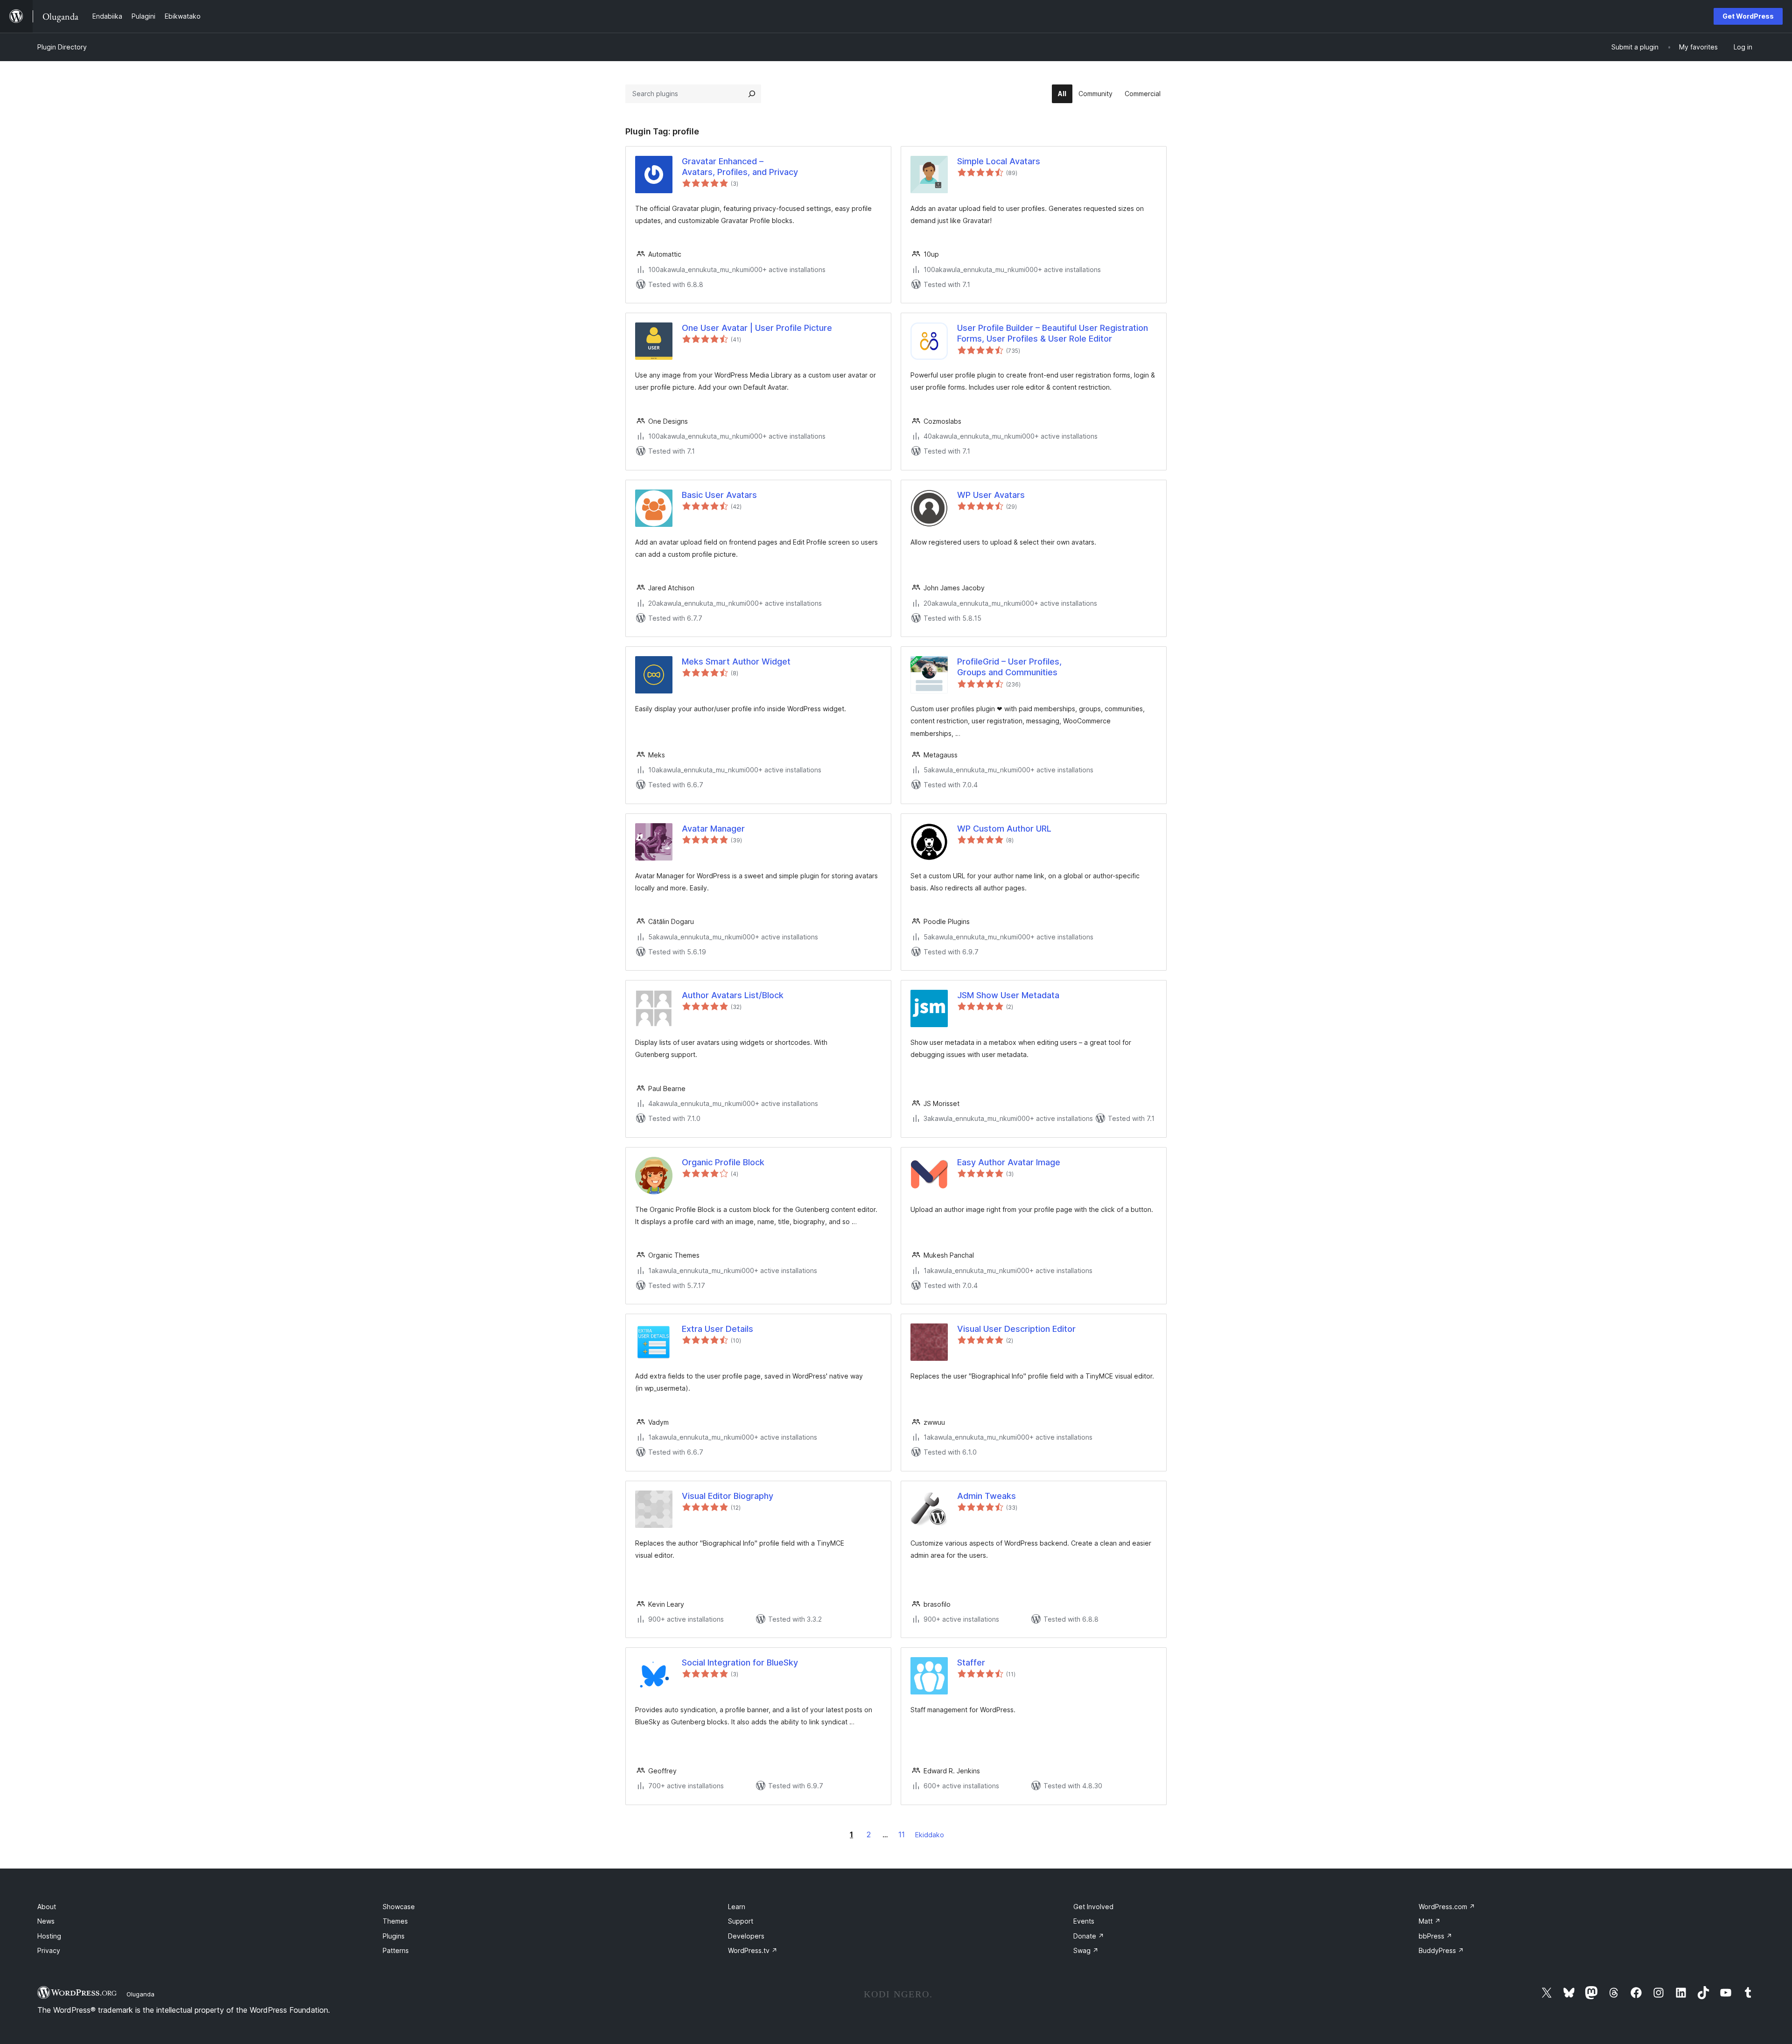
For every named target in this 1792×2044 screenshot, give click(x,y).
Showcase (399, 1907)
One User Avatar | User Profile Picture (757, 328)
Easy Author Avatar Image (1009, 1162)
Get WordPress (1748, 16)
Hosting (49, 1936)
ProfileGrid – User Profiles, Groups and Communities (1009, 667)
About (47, 1907)
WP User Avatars (991, 495)
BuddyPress (1441, 1950)
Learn (737, 1907)
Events (1084, 1921)
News (46, 1921)
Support (741, 1921)
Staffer (971, 1662)
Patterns (396, 1950)
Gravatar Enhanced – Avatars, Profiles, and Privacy (740, 167)
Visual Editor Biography (728, 1496)
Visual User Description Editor (1016, 1329)
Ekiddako (930, 1835)
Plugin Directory (62, 47)
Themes (395, 1921)
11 (902, 1834)
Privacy (49, 1950)
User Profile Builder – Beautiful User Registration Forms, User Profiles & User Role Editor (1053, 333)
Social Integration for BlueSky (740, 1662)
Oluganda (140, 1994)
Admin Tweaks (987, 1496)
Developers (746, 1936)
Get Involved (1093, 1907)
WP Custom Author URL (1004, 829)
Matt (1430, 1921)
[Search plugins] (752, 94)
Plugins (394, 1936)
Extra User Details (717, 1329)
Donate (1089, 1936)
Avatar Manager (713, 829)
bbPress (1435, 1936)
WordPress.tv (753, 1950)
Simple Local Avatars (999, 161)
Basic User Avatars (719, 495)
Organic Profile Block (723, 1162)
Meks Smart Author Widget (736, 661)
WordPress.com (1447, 1907)
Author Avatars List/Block (733, 995)
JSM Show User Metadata (1008, 995)
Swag (1086, 1950)
